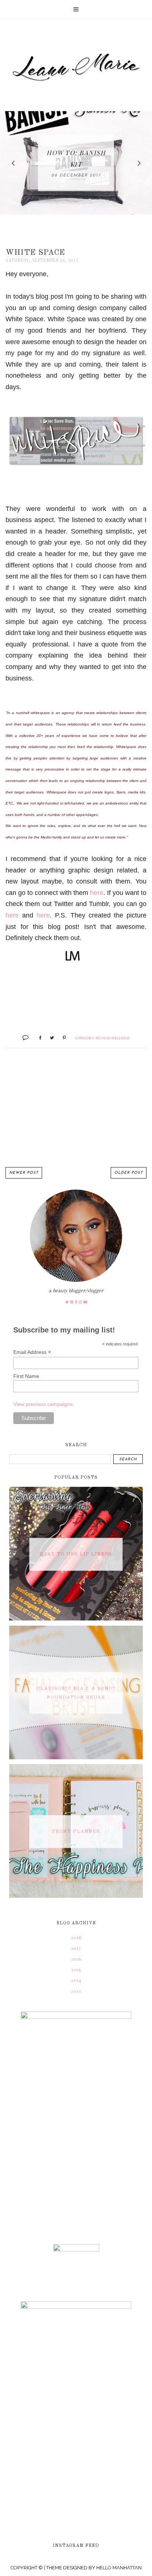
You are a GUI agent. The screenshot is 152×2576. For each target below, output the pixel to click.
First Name (26, 1376)
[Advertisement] (76, 1108)
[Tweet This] (49, 1037)
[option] (76, 163)
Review (103, 1038)
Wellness (120, 1038)
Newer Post (24, 1173)
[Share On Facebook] (37, 1037)
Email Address (32, 1352)
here (97, 893)
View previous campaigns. (44, 1404)
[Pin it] (61, 1037)
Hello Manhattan (119, 2568)
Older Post (129, 1173)
